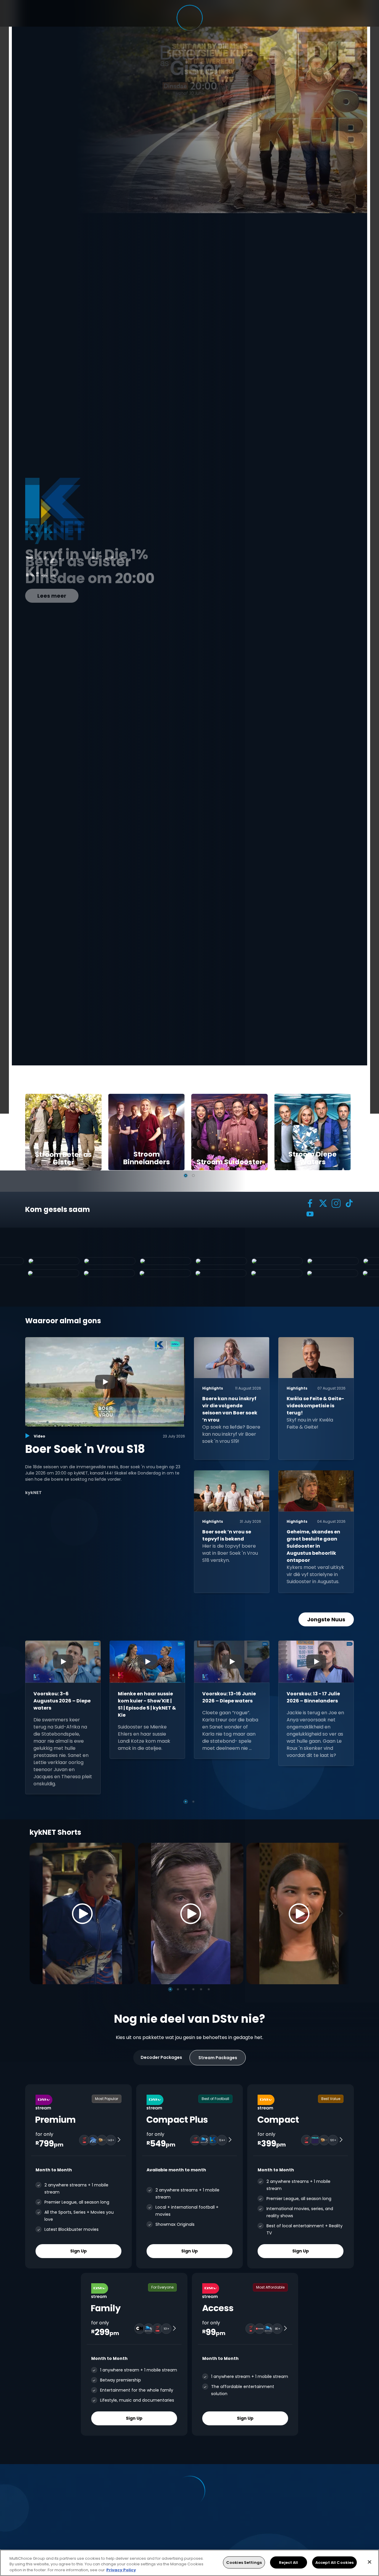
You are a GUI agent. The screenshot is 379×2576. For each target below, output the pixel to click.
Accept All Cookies (334, 2562)
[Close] (370, 2562)
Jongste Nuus (326, 1619)
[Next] (343, 1913)
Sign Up (78, 2251)
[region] (189, 2563)
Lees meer (52, 596)
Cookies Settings (244, 2562)
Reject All (288, 2562)
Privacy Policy (121, 2570)
